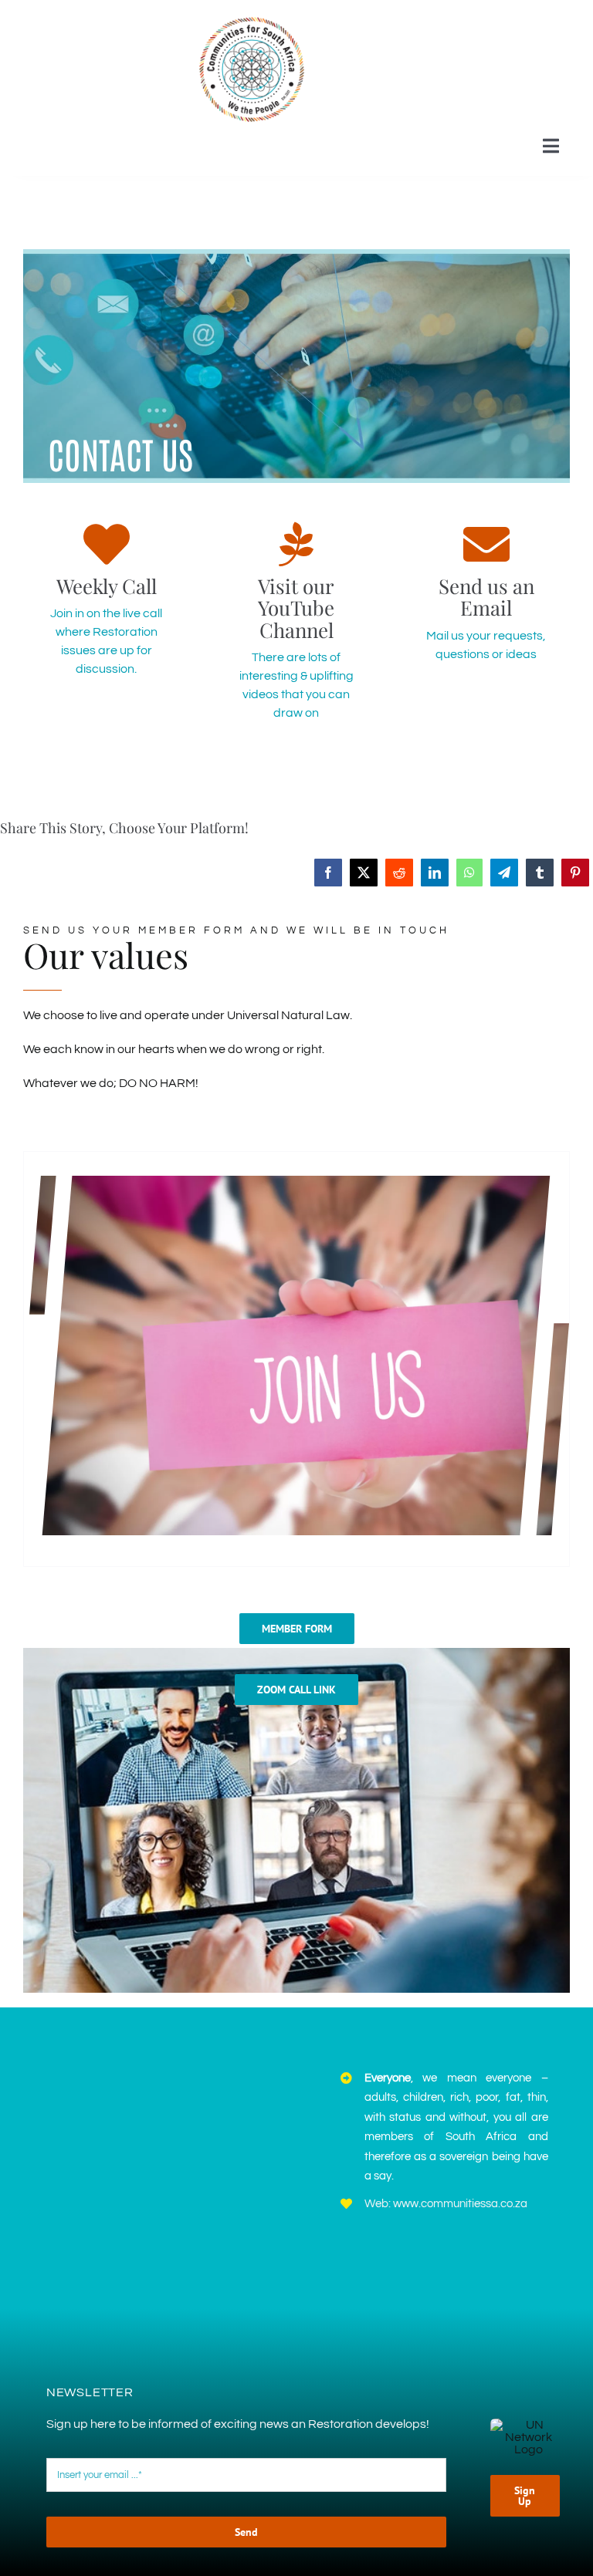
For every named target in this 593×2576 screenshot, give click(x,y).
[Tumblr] (540, 873)
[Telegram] (504, 873)
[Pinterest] (575, 873)
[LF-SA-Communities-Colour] (252, 18)
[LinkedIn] (435, 873)
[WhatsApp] (469, 873)
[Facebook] (328, 873)
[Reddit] (399, 873)
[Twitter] (364, 873)
